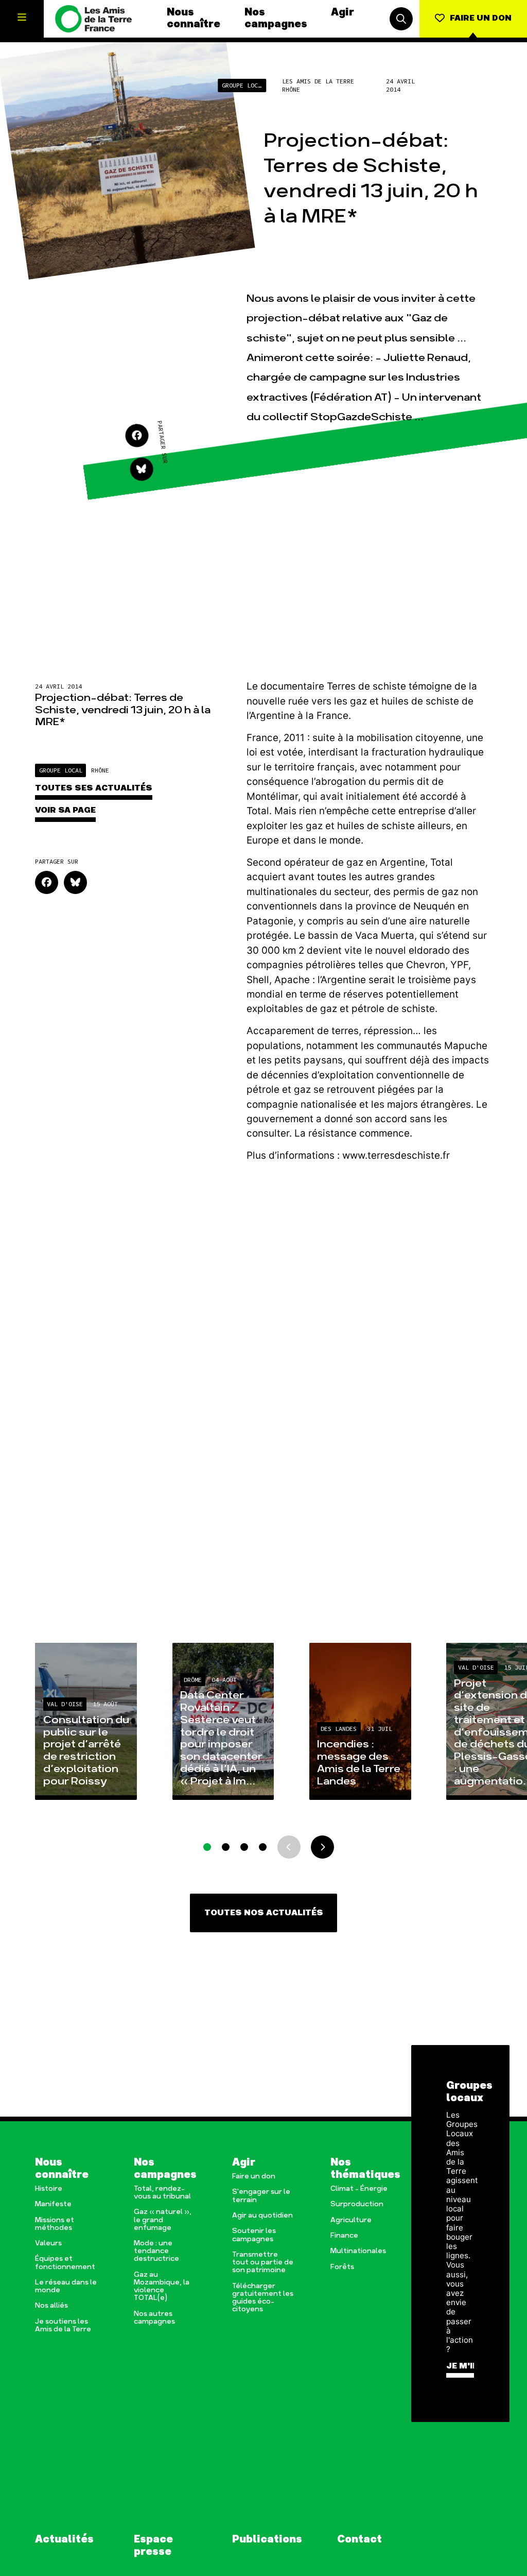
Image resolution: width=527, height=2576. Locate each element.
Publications (267, 2540)
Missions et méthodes (55, 2224)
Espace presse (153, 2546)
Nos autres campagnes (154, 2318)
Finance (344, 2236)
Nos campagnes (276, 19)
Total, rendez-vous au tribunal (162, 2193)
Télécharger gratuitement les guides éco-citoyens (263, 2298)
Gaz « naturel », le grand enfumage (163, 2220)
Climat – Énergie (359, 2189)
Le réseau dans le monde (66, 2287)
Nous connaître (194, 19)
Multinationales (358, 2251)
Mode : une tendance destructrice (156, 2251)
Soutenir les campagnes (254, 2235)
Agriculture (351, 2220)
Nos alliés (51, 2306)
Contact (359, 2540)
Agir (342, 13)
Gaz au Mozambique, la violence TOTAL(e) (162, 2287)
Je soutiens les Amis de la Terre (63, 2326)
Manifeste (53, 2204)
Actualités (64, 2540)
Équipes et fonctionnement (65, 2263)
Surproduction (357, 2204)
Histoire (49, 2189)
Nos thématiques (362, 2169)
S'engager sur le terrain (261, 2196)
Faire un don (254, 2177)
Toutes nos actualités (264, 1913)
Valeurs (48, 2244)
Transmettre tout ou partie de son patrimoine (263, 2263)
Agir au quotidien (262, 2216)
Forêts (342, 2267)
